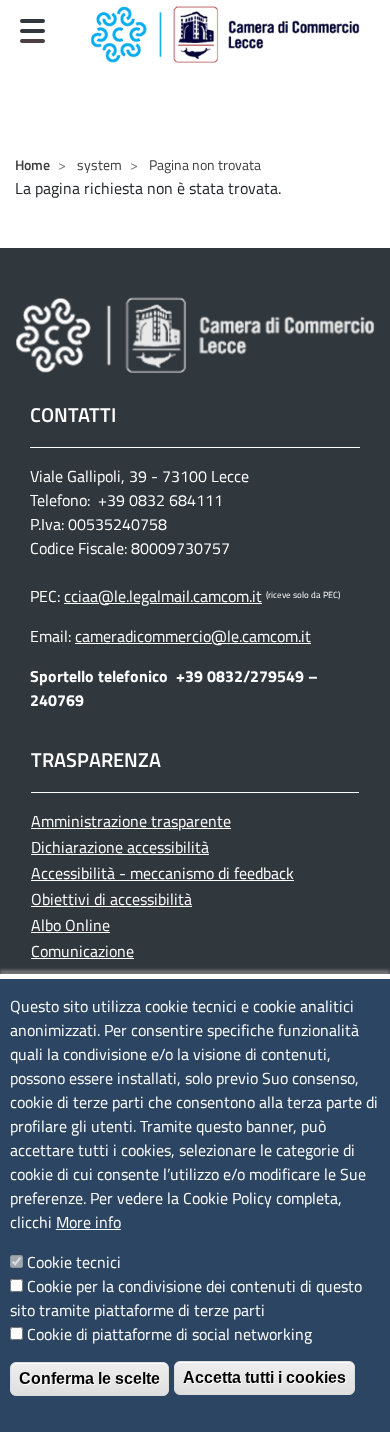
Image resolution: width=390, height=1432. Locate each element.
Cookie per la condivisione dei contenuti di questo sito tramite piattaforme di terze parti (186, 1298)
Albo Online (70, 925)
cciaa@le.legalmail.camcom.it (163, 596)
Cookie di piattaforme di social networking (169, 1334)
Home (32, 164)
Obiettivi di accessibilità (111, 899)
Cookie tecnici (74, 1262)
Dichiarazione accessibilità (120, 847)
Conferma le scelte (89, 1378)
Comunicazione (82, 951)
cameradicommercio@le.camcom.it (193, 636)
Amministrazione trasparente (131, 821)
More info (88, 1222)
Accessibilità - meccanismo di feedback (162, 873)
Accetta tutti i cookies (264, 1377)
